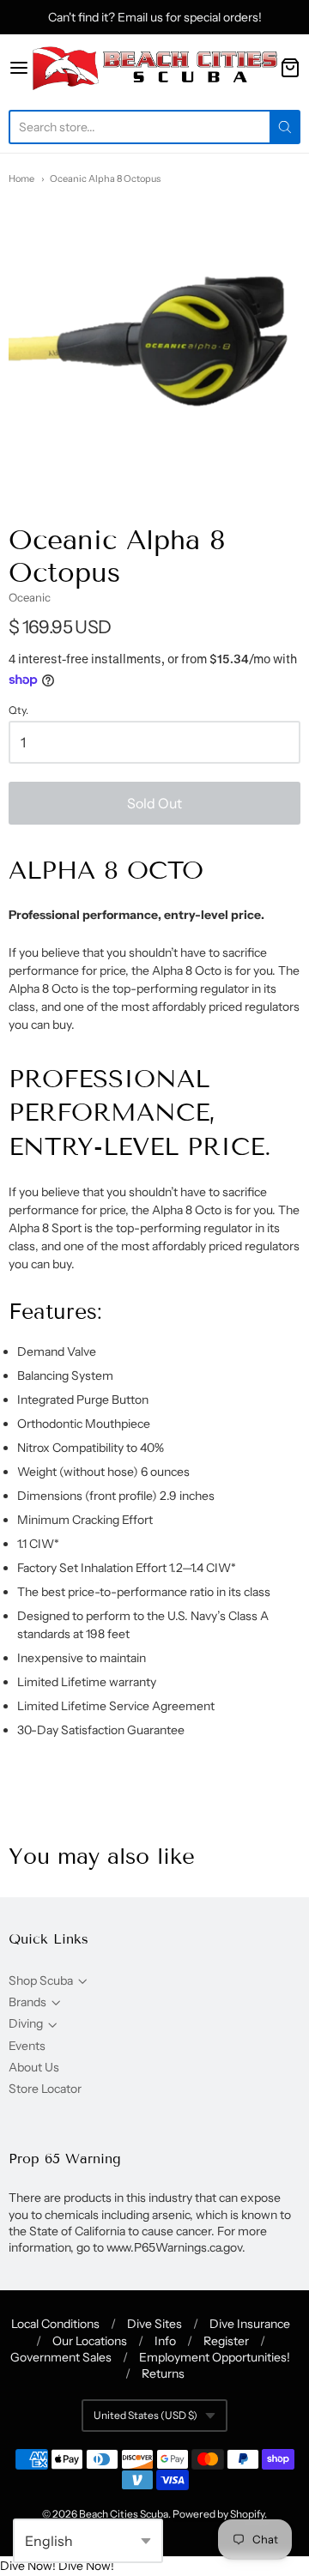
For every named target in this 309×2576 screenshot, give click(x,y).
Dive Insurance (250, 2324)
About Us (34, 2067)
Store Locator (45, 2089)
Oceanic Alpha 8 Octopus (105, 178)
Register (226, 2341)
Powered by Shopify (218, 2514)
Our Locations (90, 2341)
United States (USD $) (145, 2415)
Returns (163, 2373)
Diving (26, 2023)
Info (165, 2341)
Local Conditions (55, 2324)
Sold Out (154, 803)
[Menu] (19, 68)
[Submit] (285, 127)
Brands (27, 2002)
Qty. (18, 711)
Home (21, 178)
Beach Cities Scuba (124, 2514)
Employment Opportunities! (215, 2357)
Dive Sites (154, 2324)
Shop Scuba (41, 1980)
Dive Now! (28, 2566)
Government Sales (61, 2357)
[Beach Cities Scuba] (154, 68)
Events (27, 2046)
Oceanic (30, 597)
